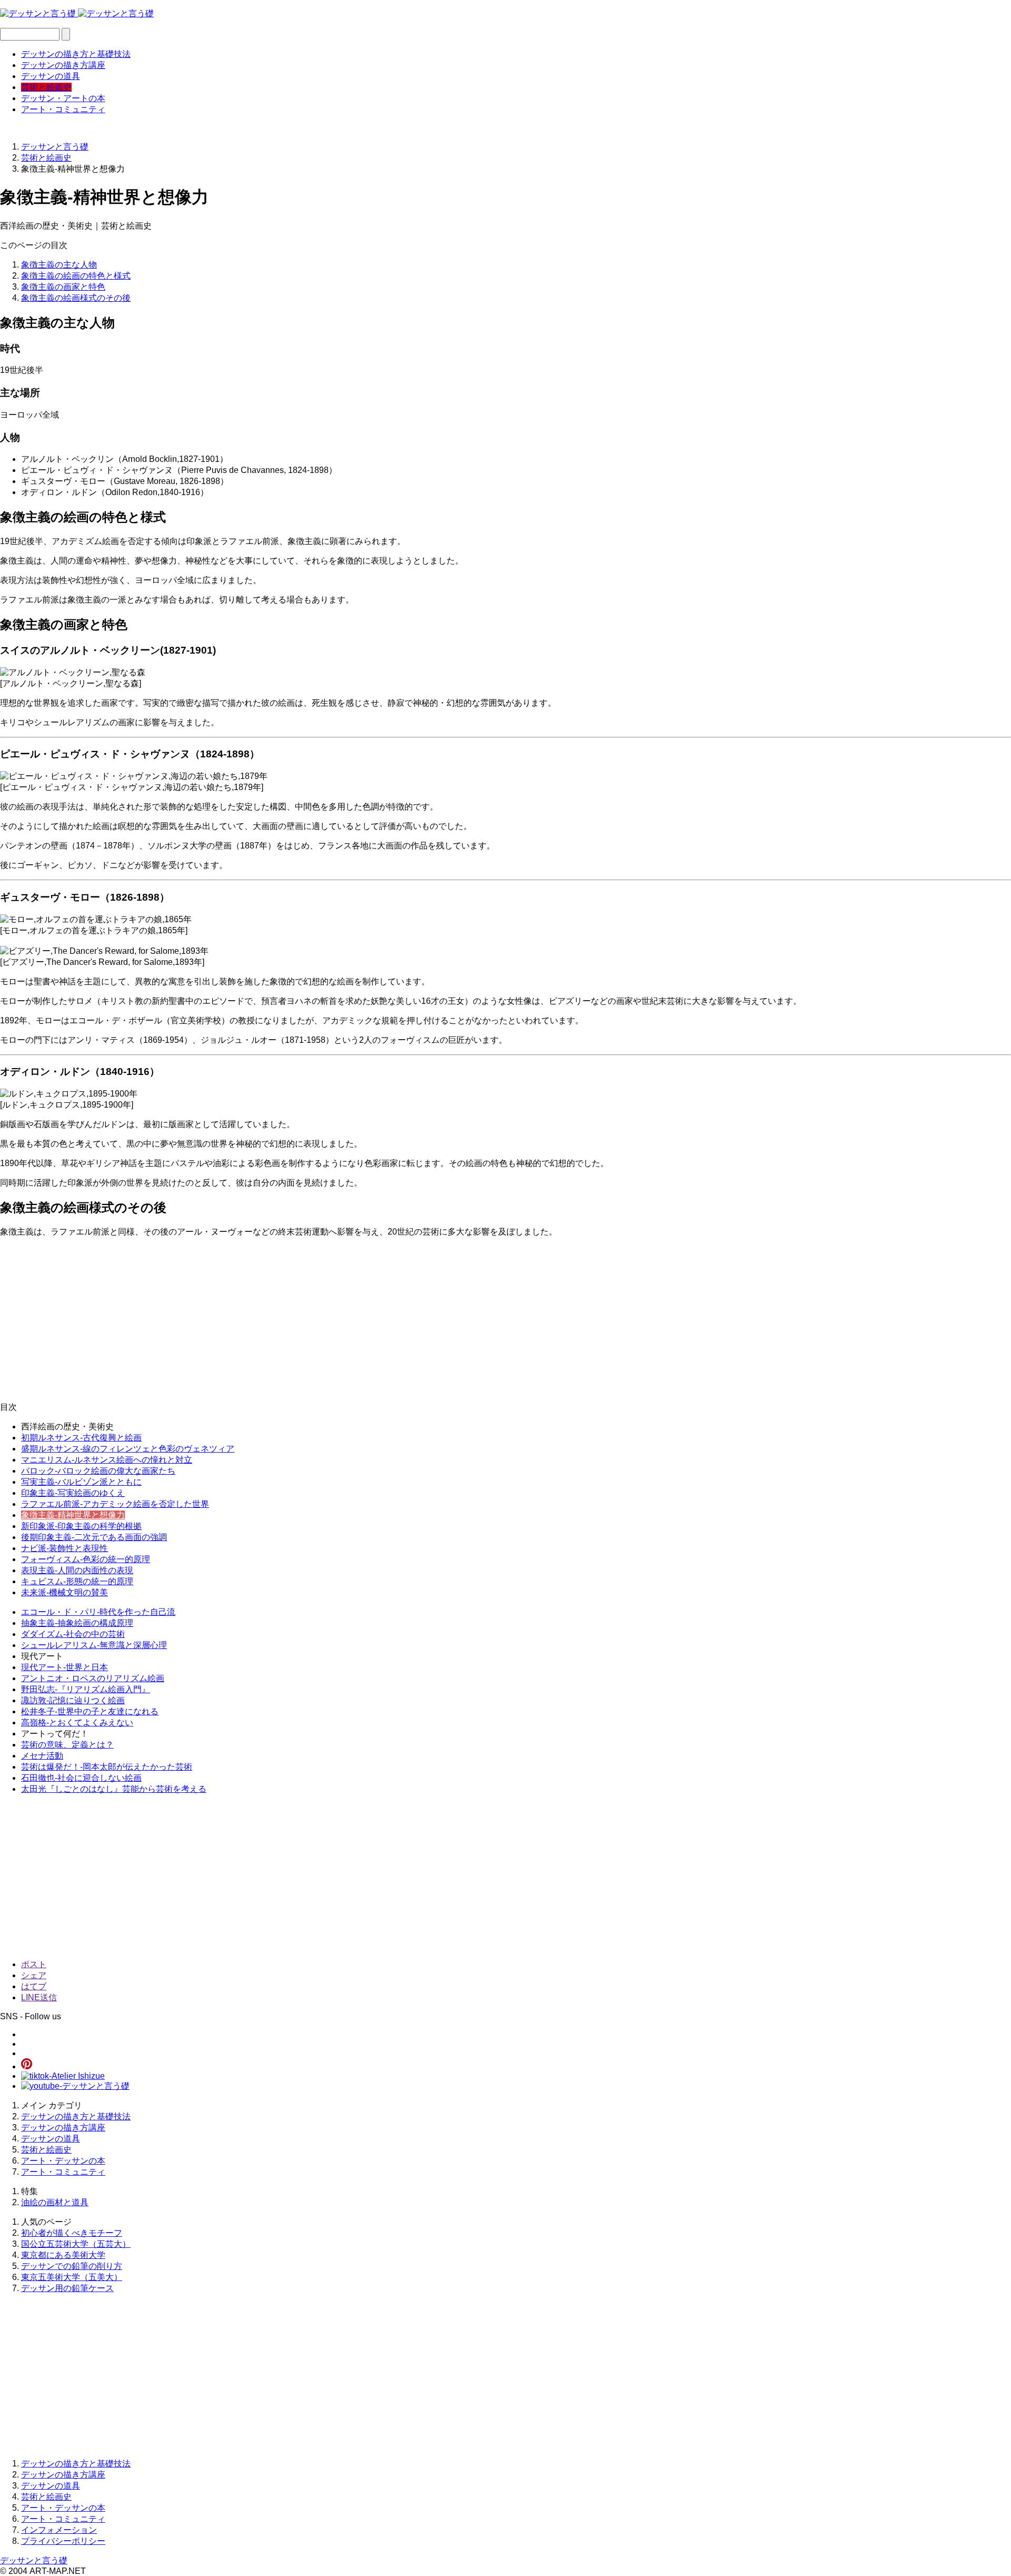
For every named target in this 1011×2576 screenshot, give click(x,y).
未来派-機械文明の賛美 (65, 1592)
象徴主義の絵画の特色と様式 (76, 276)
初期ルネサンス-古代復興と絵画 (81, 1438)
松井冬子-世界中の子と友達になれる (90, 1711)
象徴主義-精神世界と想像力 (73, 1515)
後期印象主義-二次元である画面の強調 (94, 1537)
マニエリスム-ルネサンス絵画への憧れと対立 (107, 1460)
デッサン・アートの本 (63, 98)
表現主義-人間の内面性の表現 (77, 1570)
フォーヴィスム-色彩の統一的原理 (86, 1559)
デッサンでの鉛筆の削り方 (72, 2266)
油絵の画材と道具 (55, 2202)
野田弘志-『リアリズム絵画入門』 (86, 1689)
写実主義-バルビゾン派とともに (81, 1482)
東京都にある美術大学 (63, 2255)
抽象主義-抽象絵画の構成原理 (77, 1623)
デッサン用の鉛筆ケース (67, 2288)
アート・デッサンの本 (63, 2161)
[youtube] (75, 2086)
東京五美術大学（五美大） (72, 2277)
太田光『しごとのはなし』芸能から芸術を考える (114, 1789)
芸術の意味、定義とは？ (67, 1745)
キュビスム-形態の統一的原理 (77, 1581)
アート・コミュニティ (63, 109)
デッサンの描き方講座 (63, 65)
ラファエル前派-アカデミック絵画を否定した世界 (115, 1504)
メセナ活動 (42, 1756)
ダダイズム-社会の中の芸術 (73, 1634)
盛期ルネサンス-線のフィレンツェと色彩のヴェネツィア (128, 1449)
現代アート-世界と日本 (65, 1667)
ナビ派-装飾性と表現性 (65, 1548)
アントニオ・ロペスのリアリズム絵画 (93, 1678)
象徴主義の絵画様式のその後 (76, 298)
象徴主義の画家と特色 (63, 287)
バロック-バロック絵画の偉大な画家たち (98, 1471)
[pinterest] (27, 2066)
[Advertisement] (316, 1320)
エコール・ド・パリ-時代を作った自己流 (98, 1612)
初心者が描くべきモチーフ (72, 2233)
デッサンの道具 (51, 76)
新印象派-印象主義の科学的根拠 (81, 1526)
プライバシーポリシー (63, 2541)
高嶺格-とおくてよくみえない (77, 1723)
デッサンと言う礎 (34, 2560)
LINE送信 (39, 1997)
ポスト (34, 1964)
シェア (34, 1975)
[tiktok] (63, 2076)
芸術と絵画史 (46, 87)
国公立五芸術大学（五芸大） (76, 2244)
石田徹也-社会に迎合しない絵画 (81, 1778)
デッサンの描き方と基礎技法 (76, 54)
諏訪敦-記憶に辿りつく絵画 (73, 1700)
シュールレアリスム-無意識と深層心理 (94, 1645)
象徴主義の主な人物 (59, 265)
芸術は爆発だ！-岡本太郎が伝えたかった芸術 (107, 1767)
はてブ (34, 1986)
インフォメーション (59, 2530)
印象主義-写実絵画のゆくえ (73, 1493)
